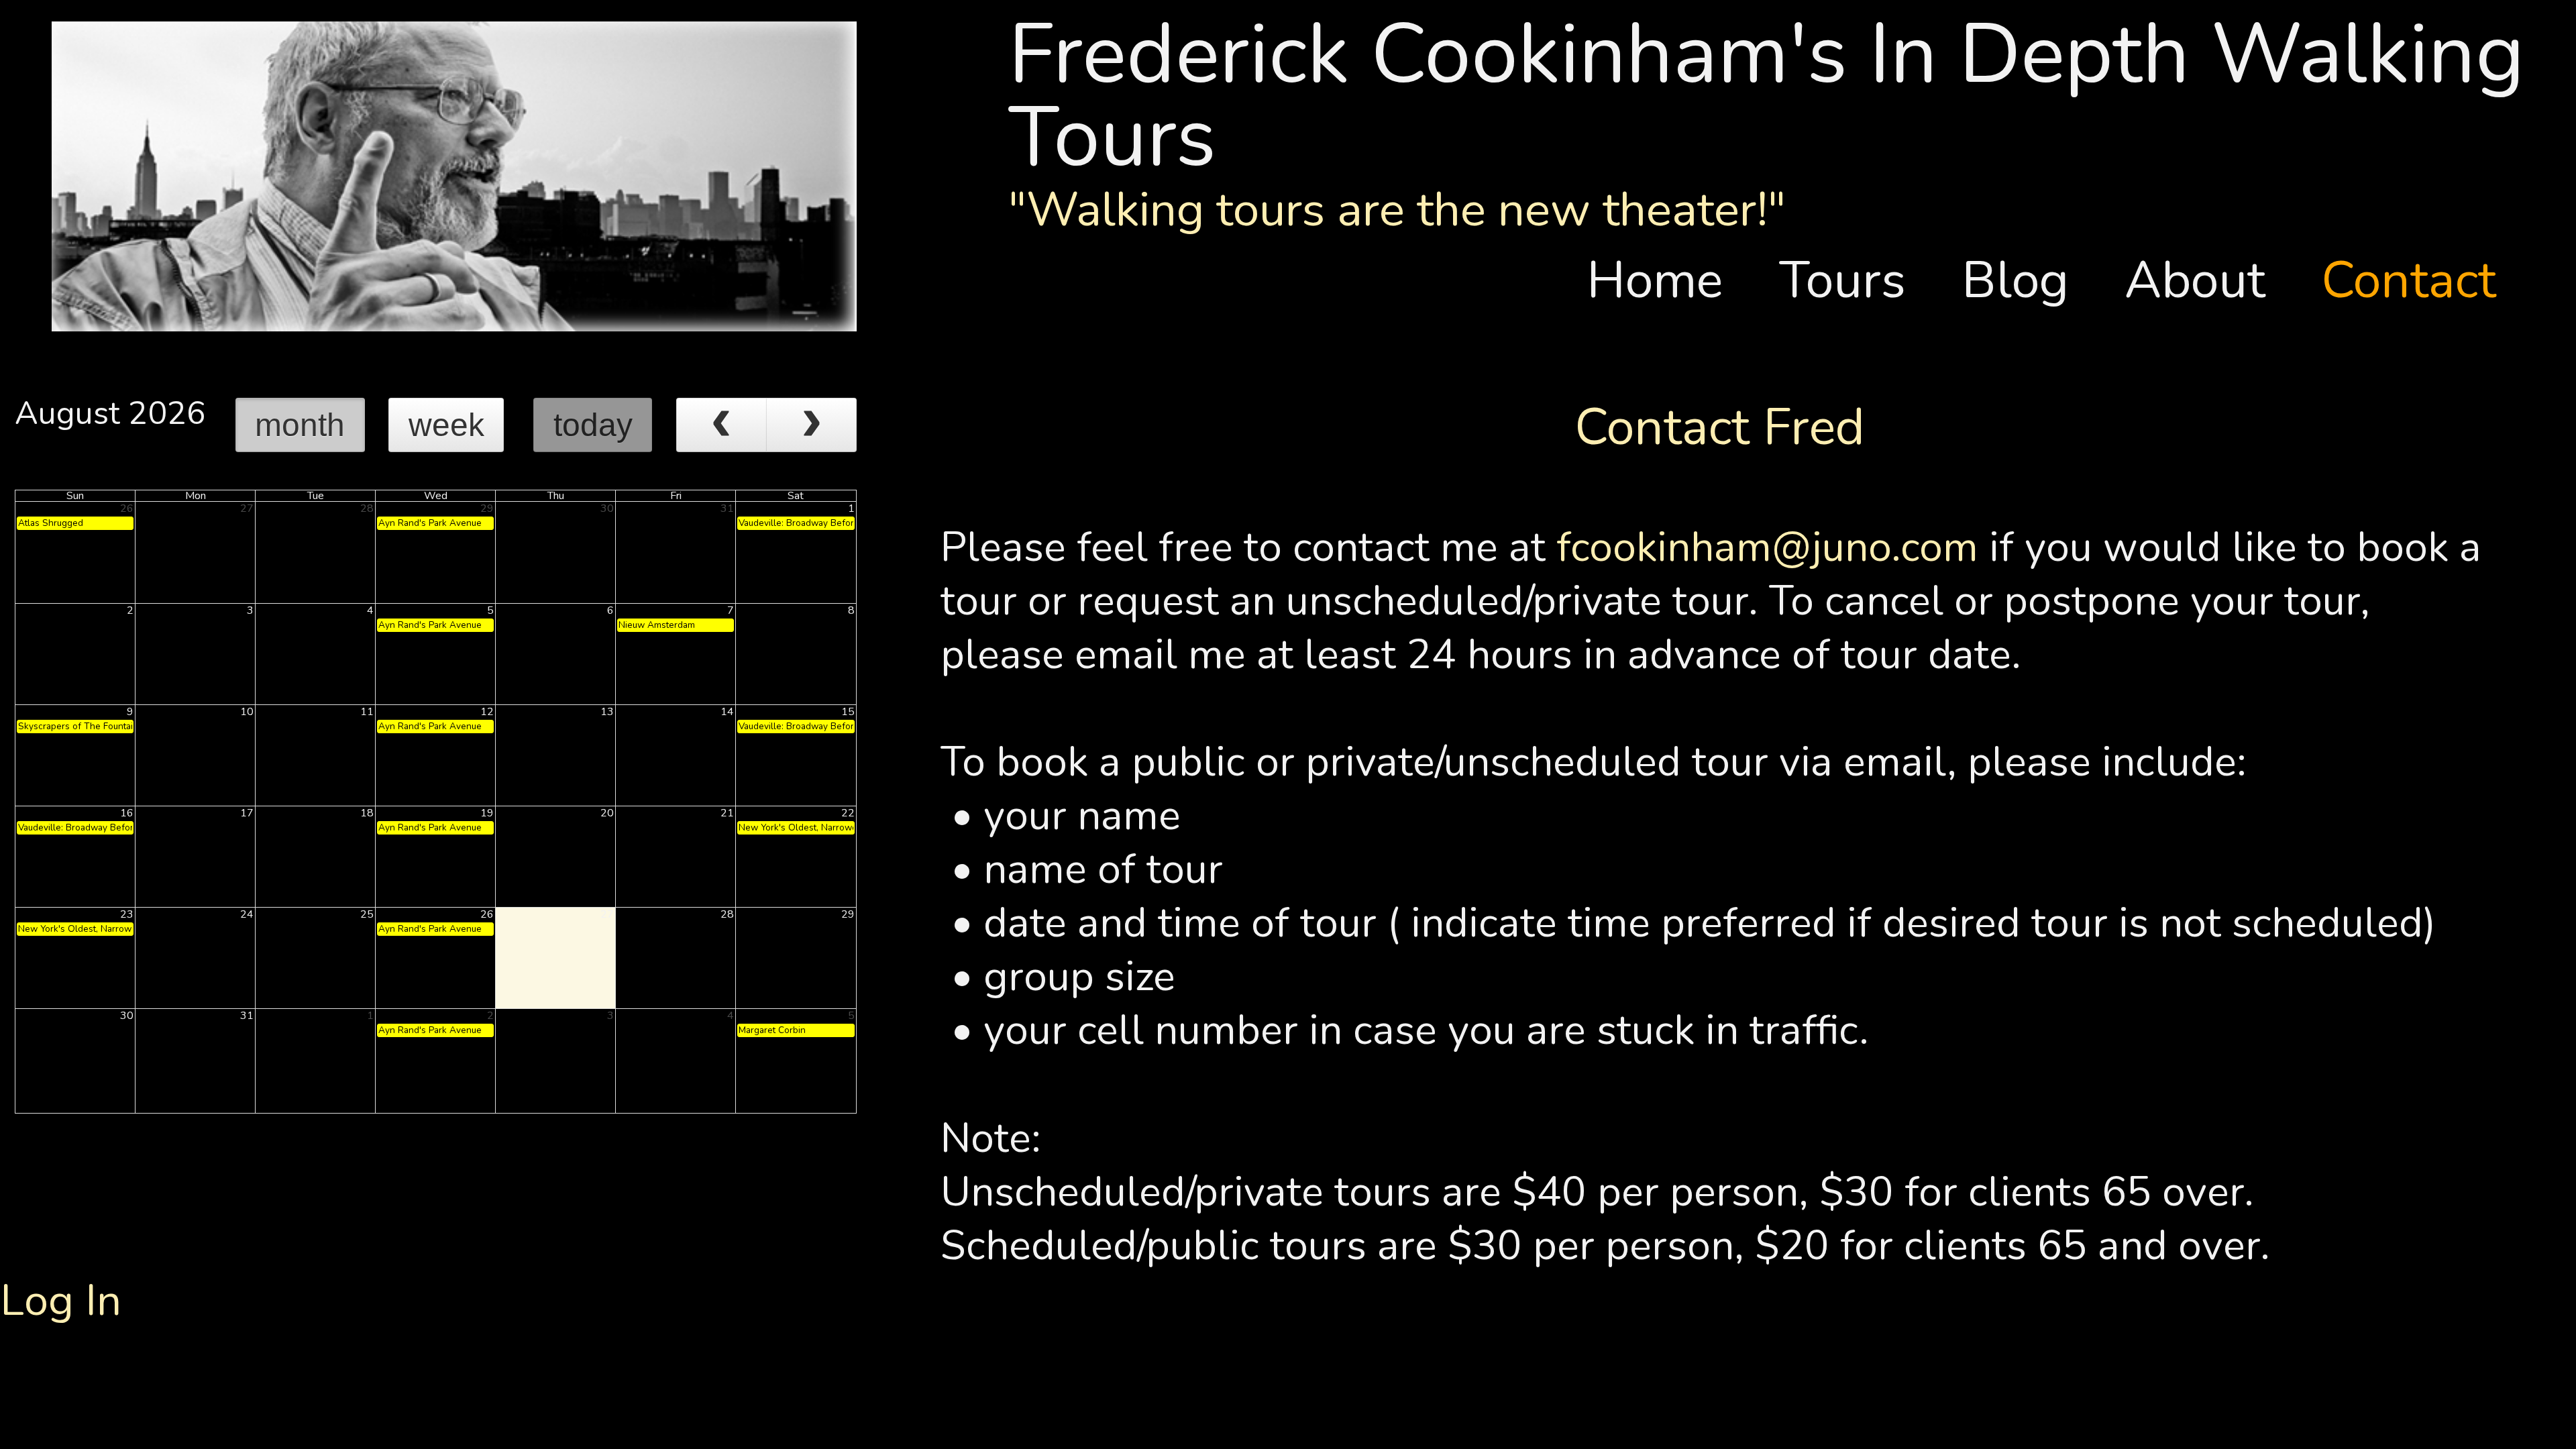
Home (1668, 281)
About (2208, 281)
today (593, 425)
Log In (61, 1300)
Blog (2029, 281)
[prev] (721, 425)
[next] (811, 425)
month (300, 425)
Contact (2409, 281)
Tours (1856, 281)
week (446, 425)
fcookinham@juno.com (1767, 547)
